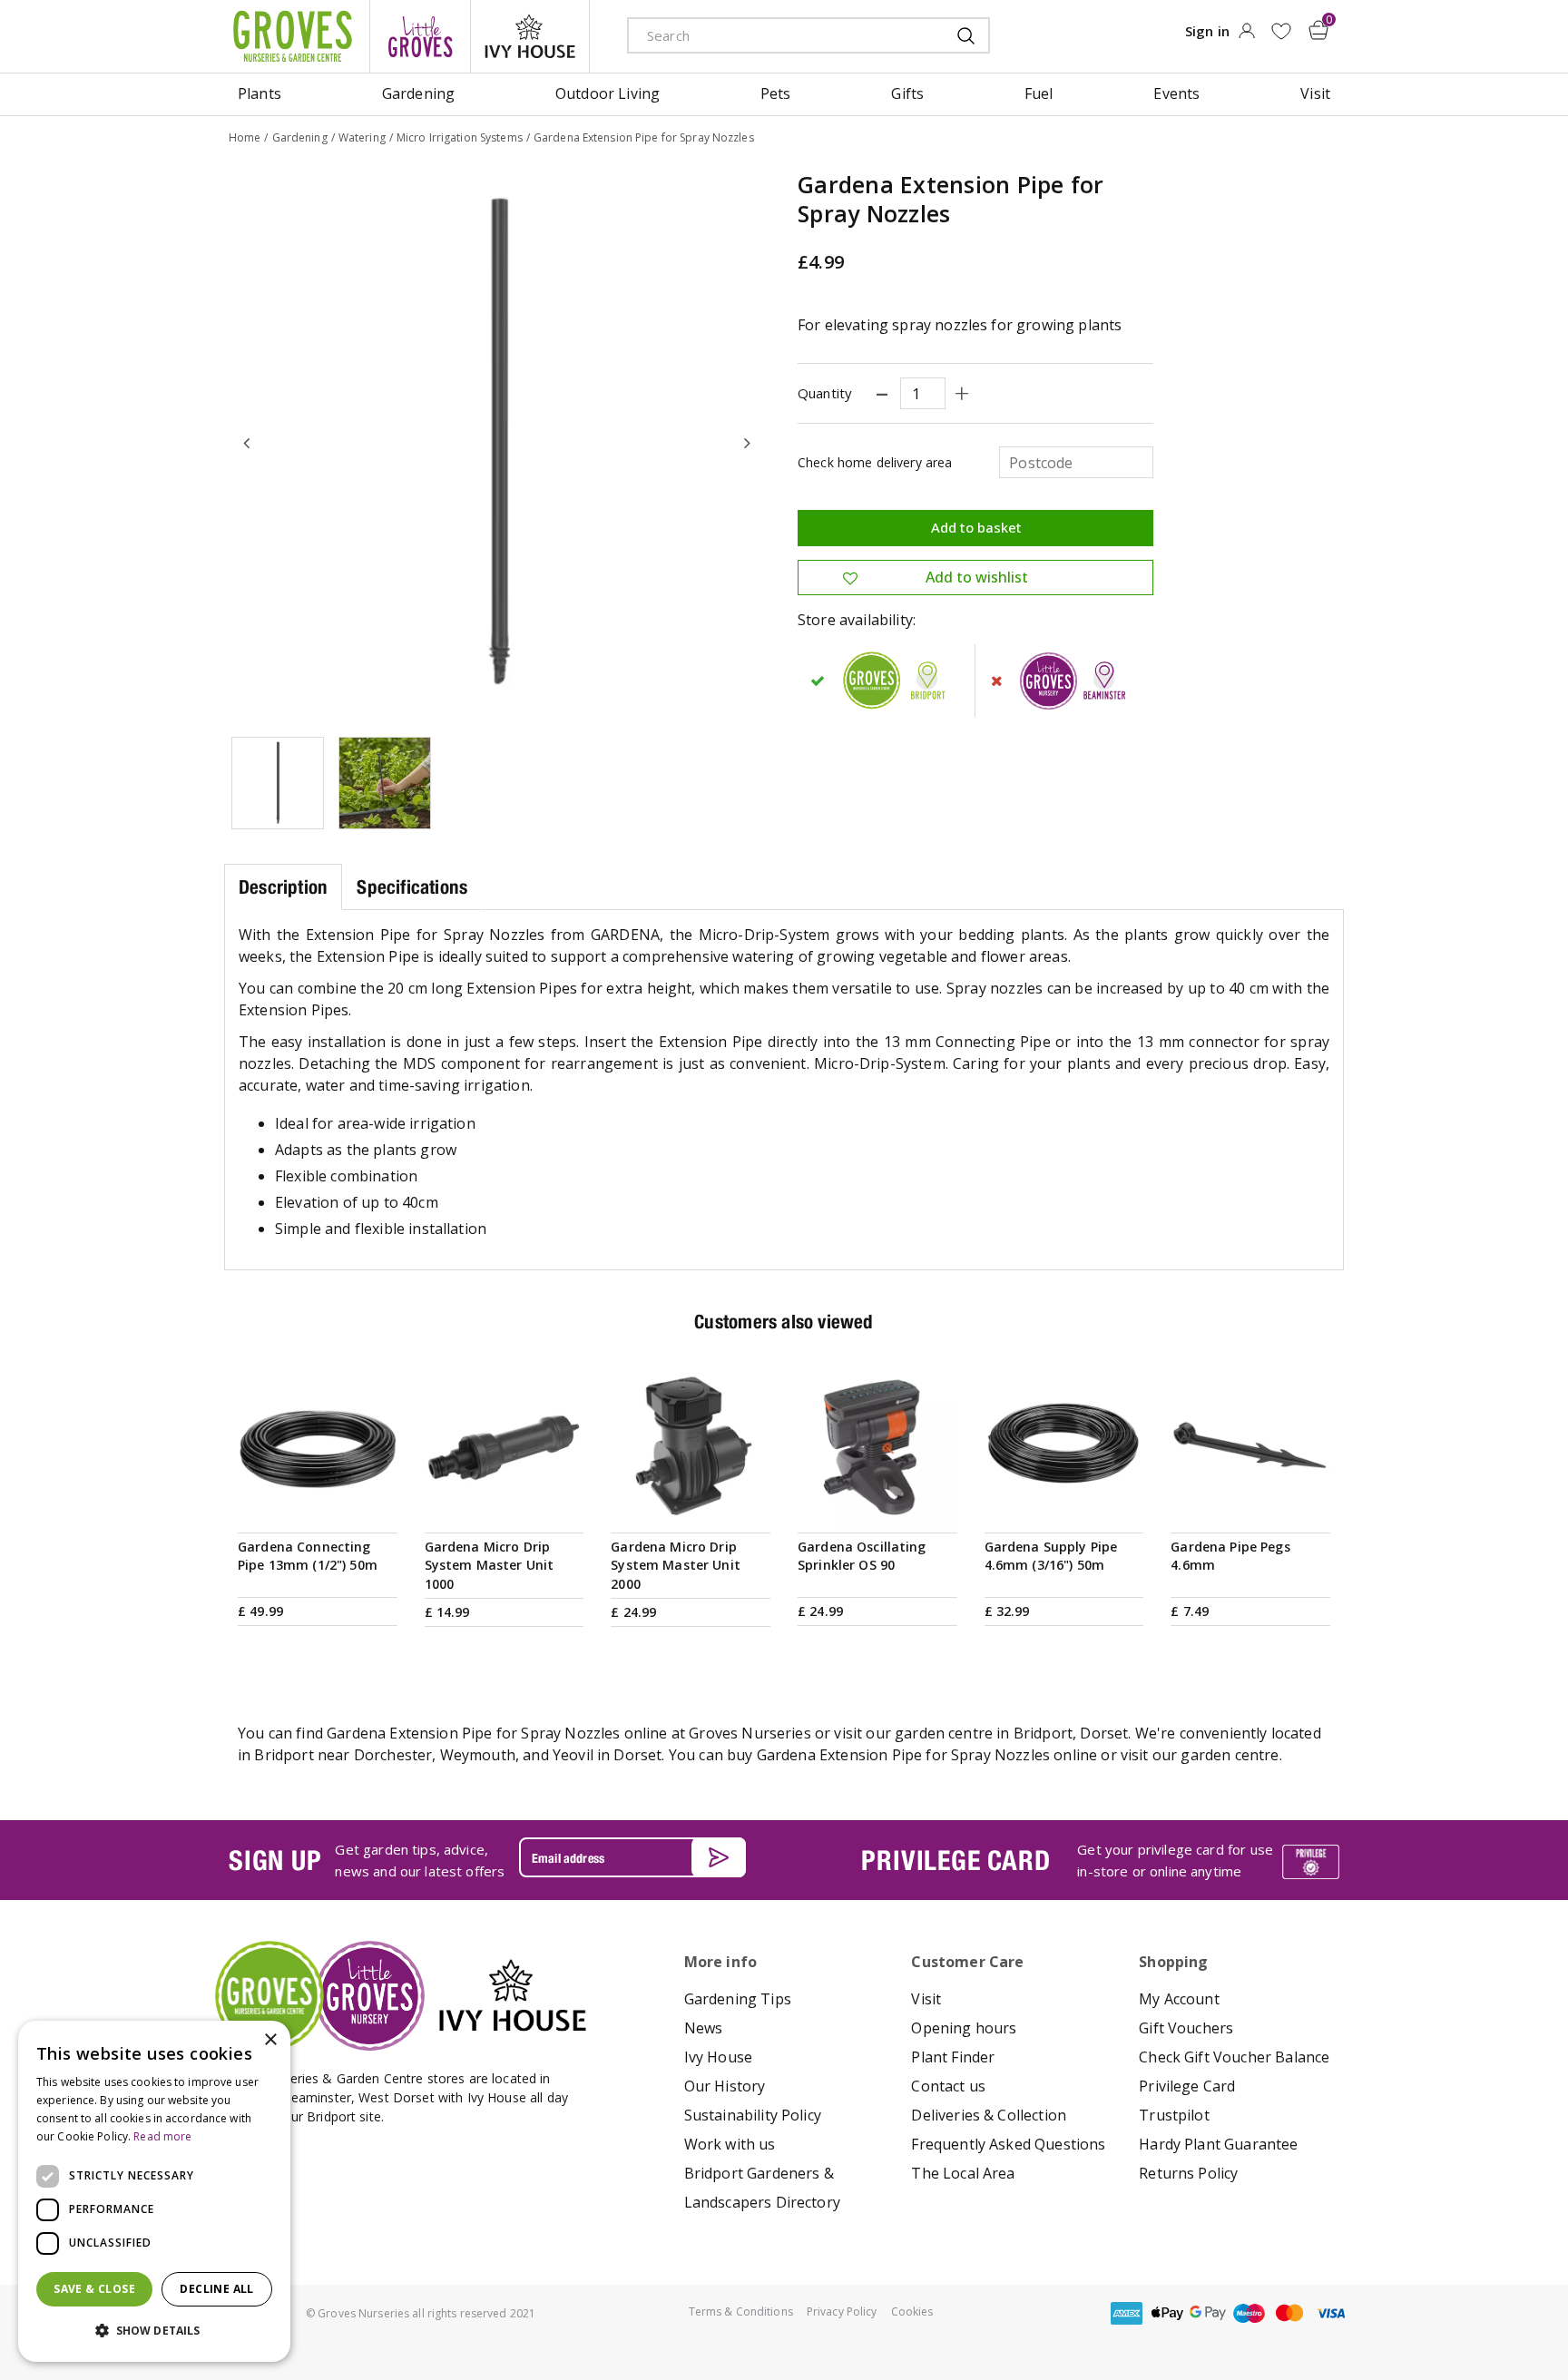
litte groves (420, 36)
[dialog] (154, 2191)
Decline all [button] (216, 2289)
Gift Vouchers (1186, 2028)
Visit (926, 1999)
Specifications (412, 887)
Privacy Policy (842, 2311)
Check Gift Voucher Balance (1234, 2057)
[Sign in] (1246, 36)
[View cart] (1318, 30)
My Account (1179, 1999)
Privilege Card (1187, 2086)
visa (1330, 2313)
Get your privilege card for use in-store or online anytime (1175, 1860)
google (1208, 2313)
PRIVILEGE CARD (955, 1860)
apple (1167, 2313)
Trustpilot (1174, 2115)
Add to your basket (318, 1506)
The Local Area (963, 2173)
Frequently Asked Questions (1008, 2144)
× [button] (270, 2040)
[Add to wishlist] (1281, 31)
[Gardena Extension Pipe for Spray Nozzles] (497, 443)
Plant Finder (953, 2057)
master (1289, 2313)
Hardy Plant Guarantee (1218, 2144)
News (704, 2028)
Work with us (730, 2144)
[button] (154, 2331)
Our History (725, 2086)
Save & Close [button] (94, 2289)
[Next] (748, 443)
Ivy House (718, 2057)
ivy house (530, 36)
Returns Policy (1188, 2173)
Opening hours (964, 2028)
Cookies (912, 2311)
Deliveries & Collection (989, 2115)
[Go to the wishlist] (1281, 31)
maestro (1249, 2313)
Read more (162, 2136)
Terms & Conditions (741, 2311)
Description (283, 887)
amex (1126, 2313)
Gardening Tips (738, 1999)
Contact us (948, 2086)
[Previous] (247, 443)
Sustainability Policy (753, 2115)
